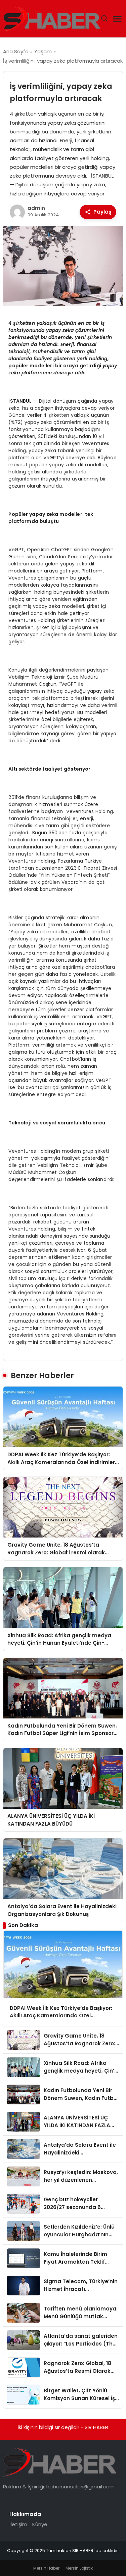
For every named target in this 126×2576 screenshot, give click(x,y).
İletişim (18, 2524)
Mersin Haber (46, 2568)
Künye (40, 2524)
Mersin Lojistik (79, 2568)
